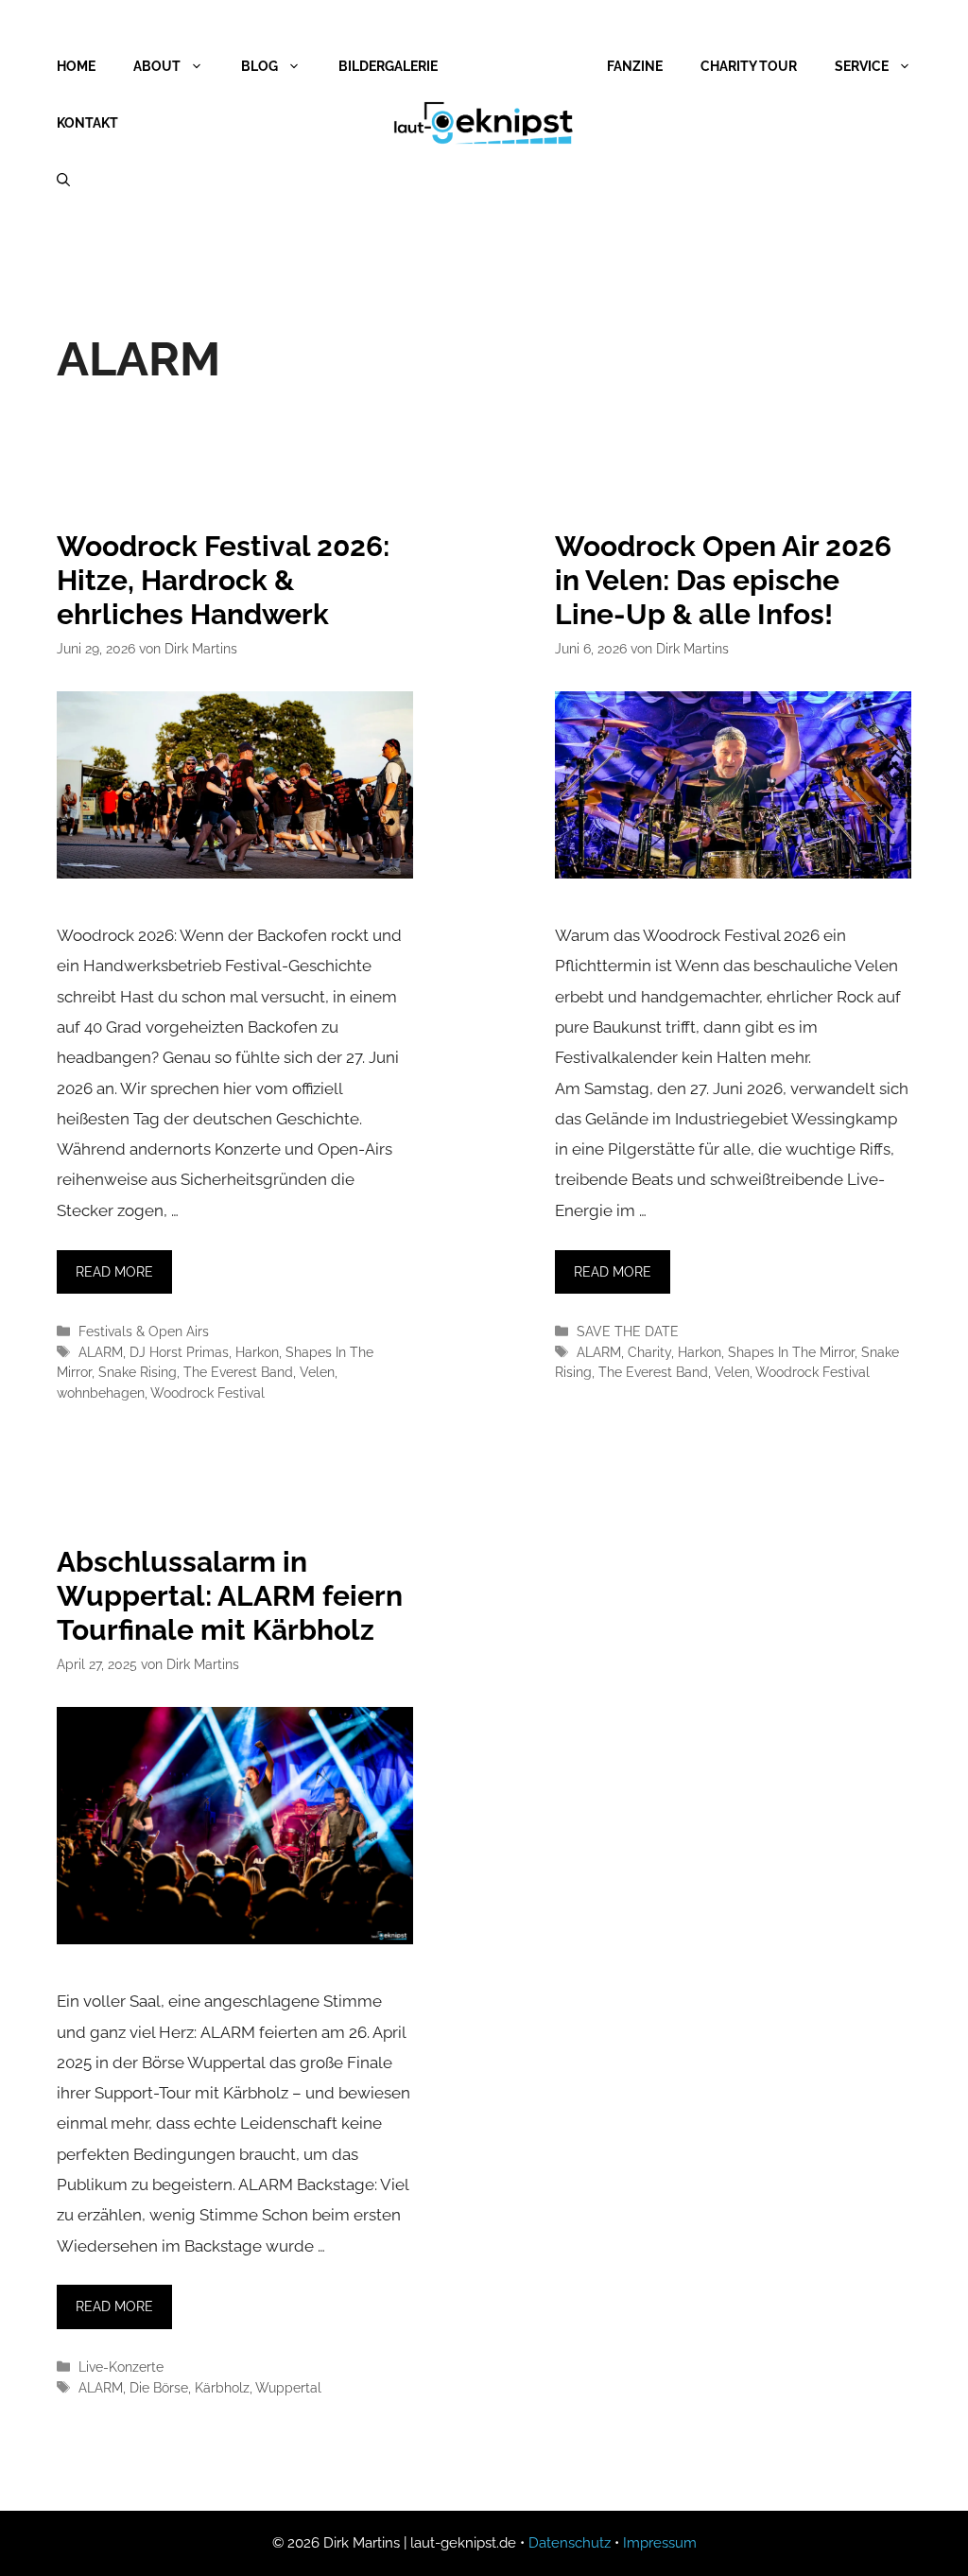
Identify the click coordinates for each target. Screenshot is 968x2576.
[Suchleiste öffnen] (63, 180)
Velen (317, 1372)
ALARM (101, 1352)
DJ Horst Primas (179, 1352)
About (157, 66)
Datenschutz (570, 2543)
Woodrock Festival (207, 1392)
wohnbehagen (101, 1392)
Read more (114, 1272)
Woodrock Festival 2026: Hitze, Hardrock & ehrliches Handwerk (223, 580)
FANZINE (635, 66)
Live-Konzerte (121, 2367)
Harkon (257, 1352)
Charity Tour (749, 66)
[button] (42, 2534)
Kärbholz (222, 2387)
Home (76, 66)
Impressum (660, 2543)
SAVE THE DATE (628, 1331)
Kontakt (87, 123)
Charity (649, 1352)
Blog (259, 66)
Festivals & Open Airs (144, 1331)
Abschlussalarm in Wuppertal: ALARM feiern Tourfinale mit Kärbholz (230, 1596)
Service (862, 66)
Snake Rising (138, 1372)
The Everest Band (238, 1372)
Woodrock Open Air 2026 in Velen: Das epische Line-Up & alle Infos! (723, 580)
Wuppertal (288, 2387)
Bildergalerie (388, 66)
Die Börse (159, 2387)
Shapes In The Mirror (791, 1352)
